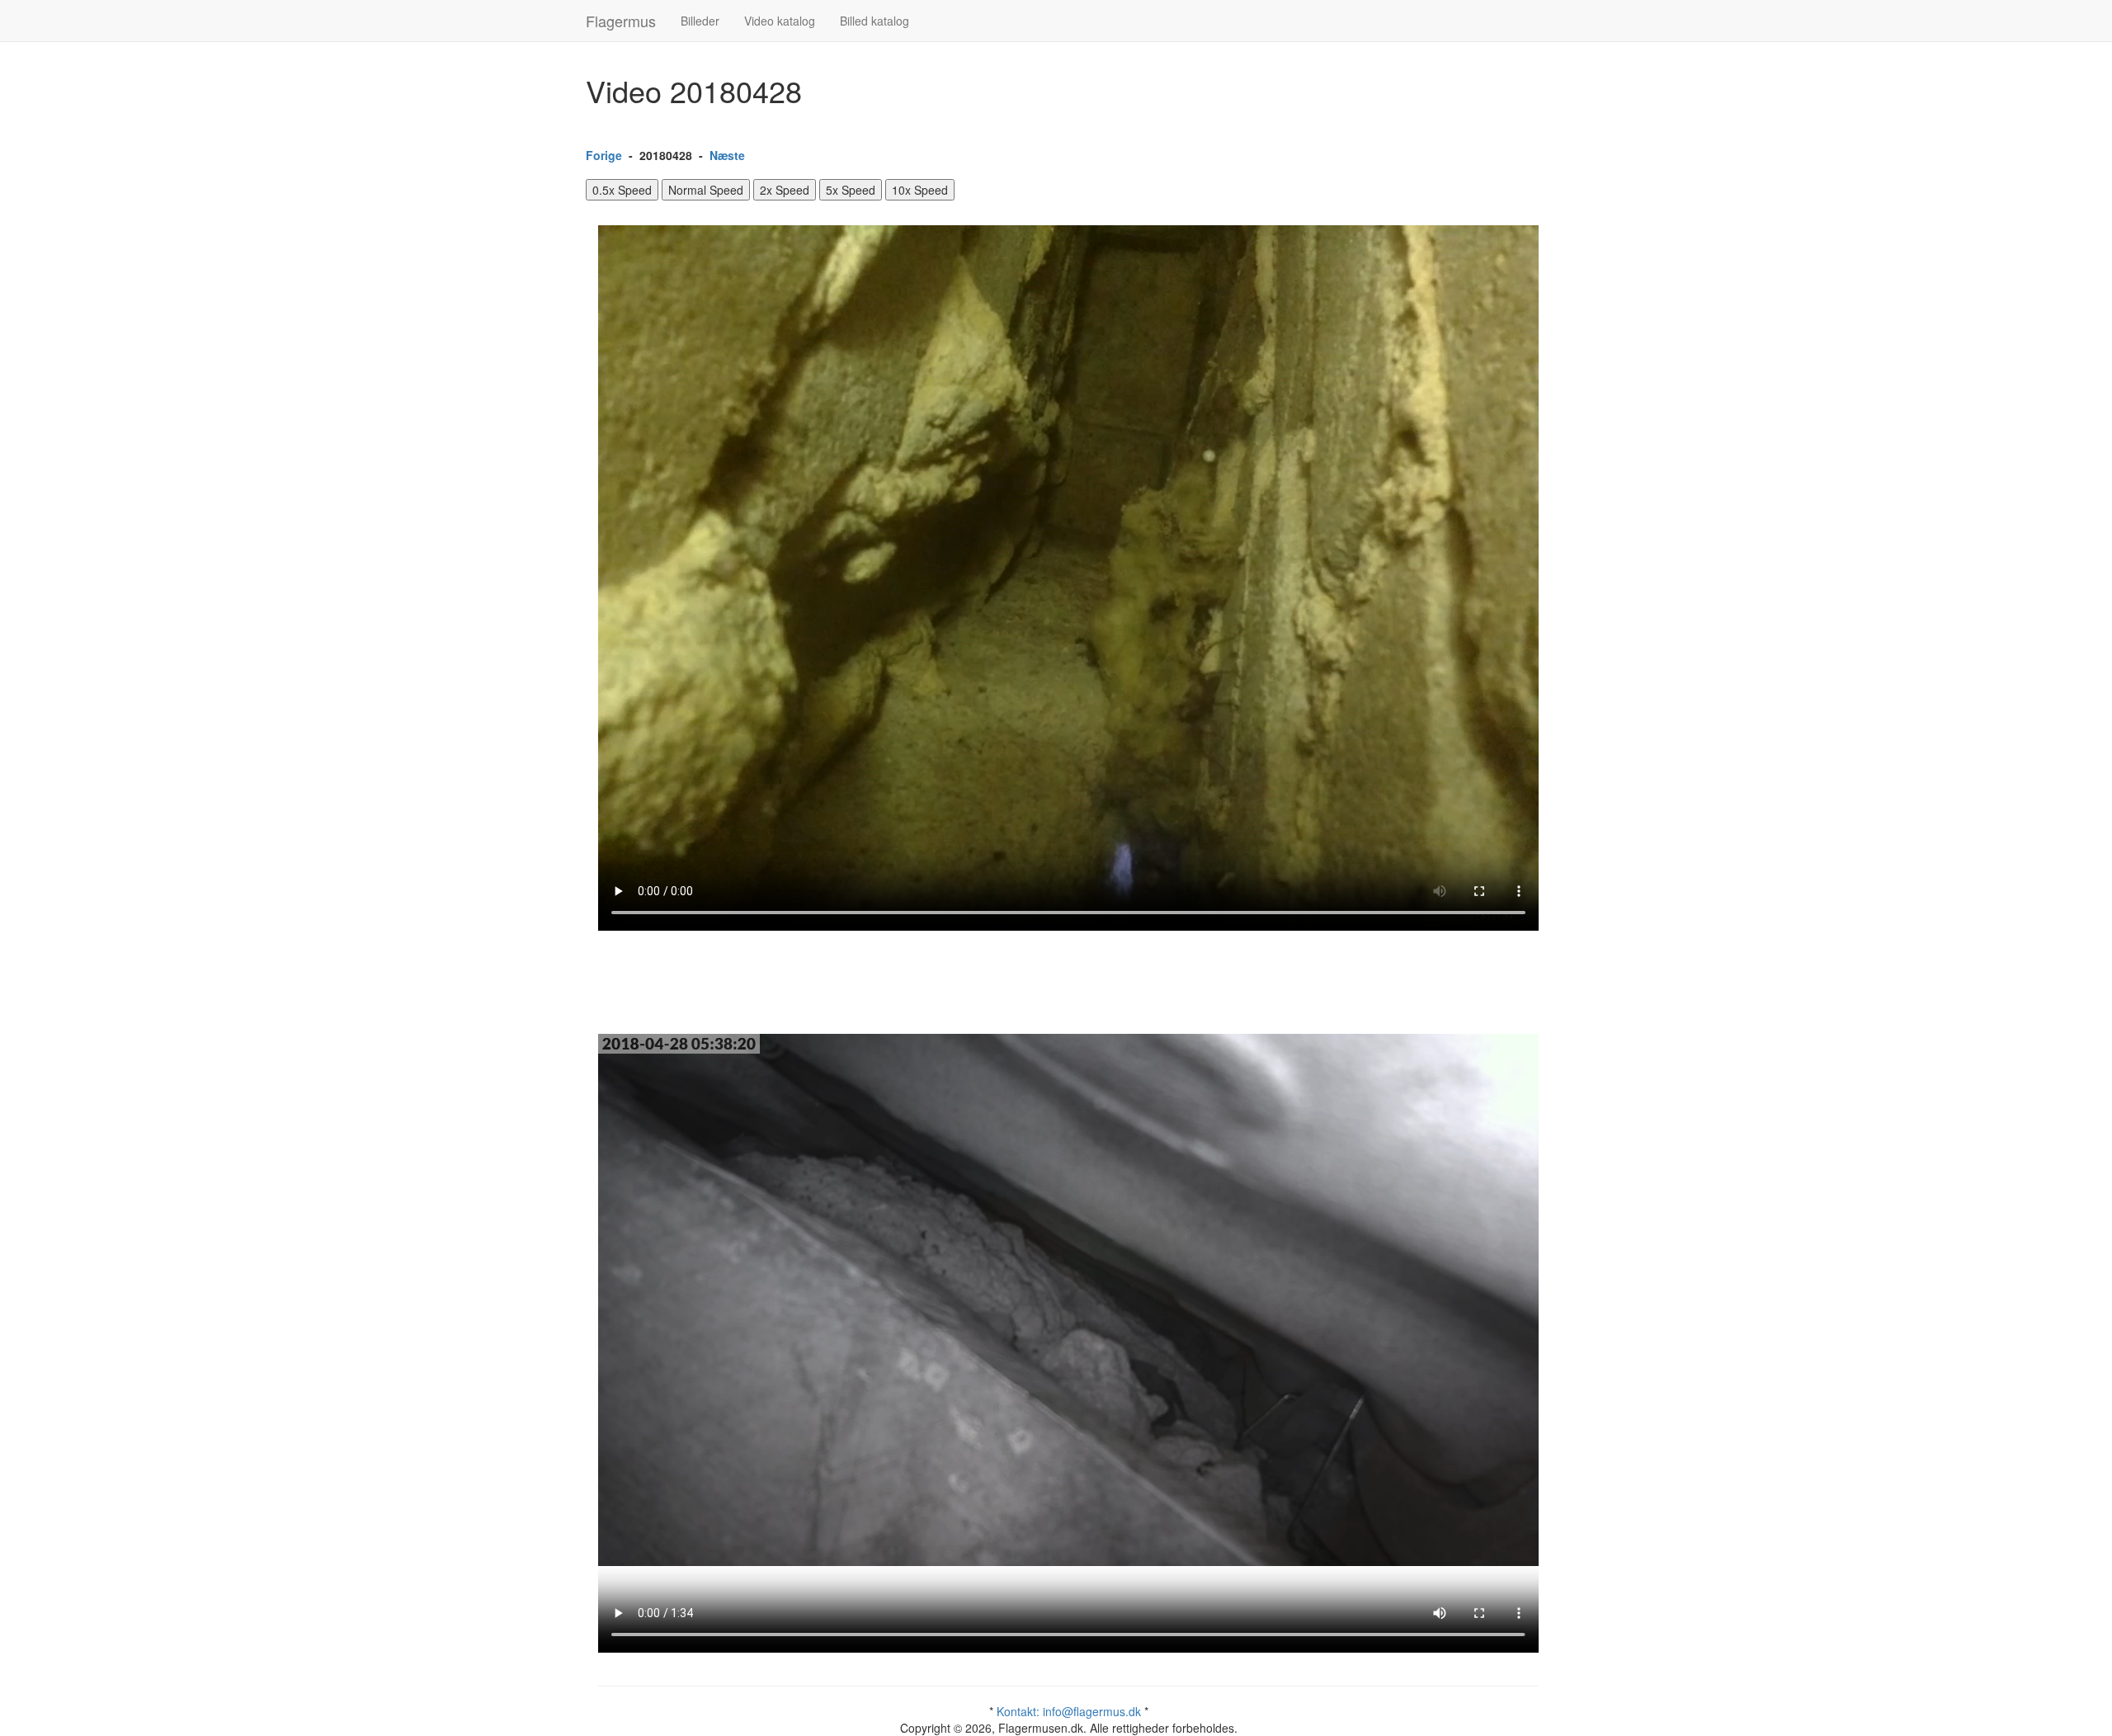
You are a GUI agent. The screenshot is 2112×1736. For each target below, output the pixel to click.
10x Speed (920, 190)
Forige (604, 155)
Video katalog (780, 21)
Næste (727, 155)
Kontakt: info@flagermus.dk (1069, 1711)
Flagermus (621, 21)
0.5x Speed (622, 190)
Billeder (700, 21)
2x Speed (785, 190)
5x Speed (851, 190)
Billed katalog (874, 21)
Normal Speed (706, 190)
